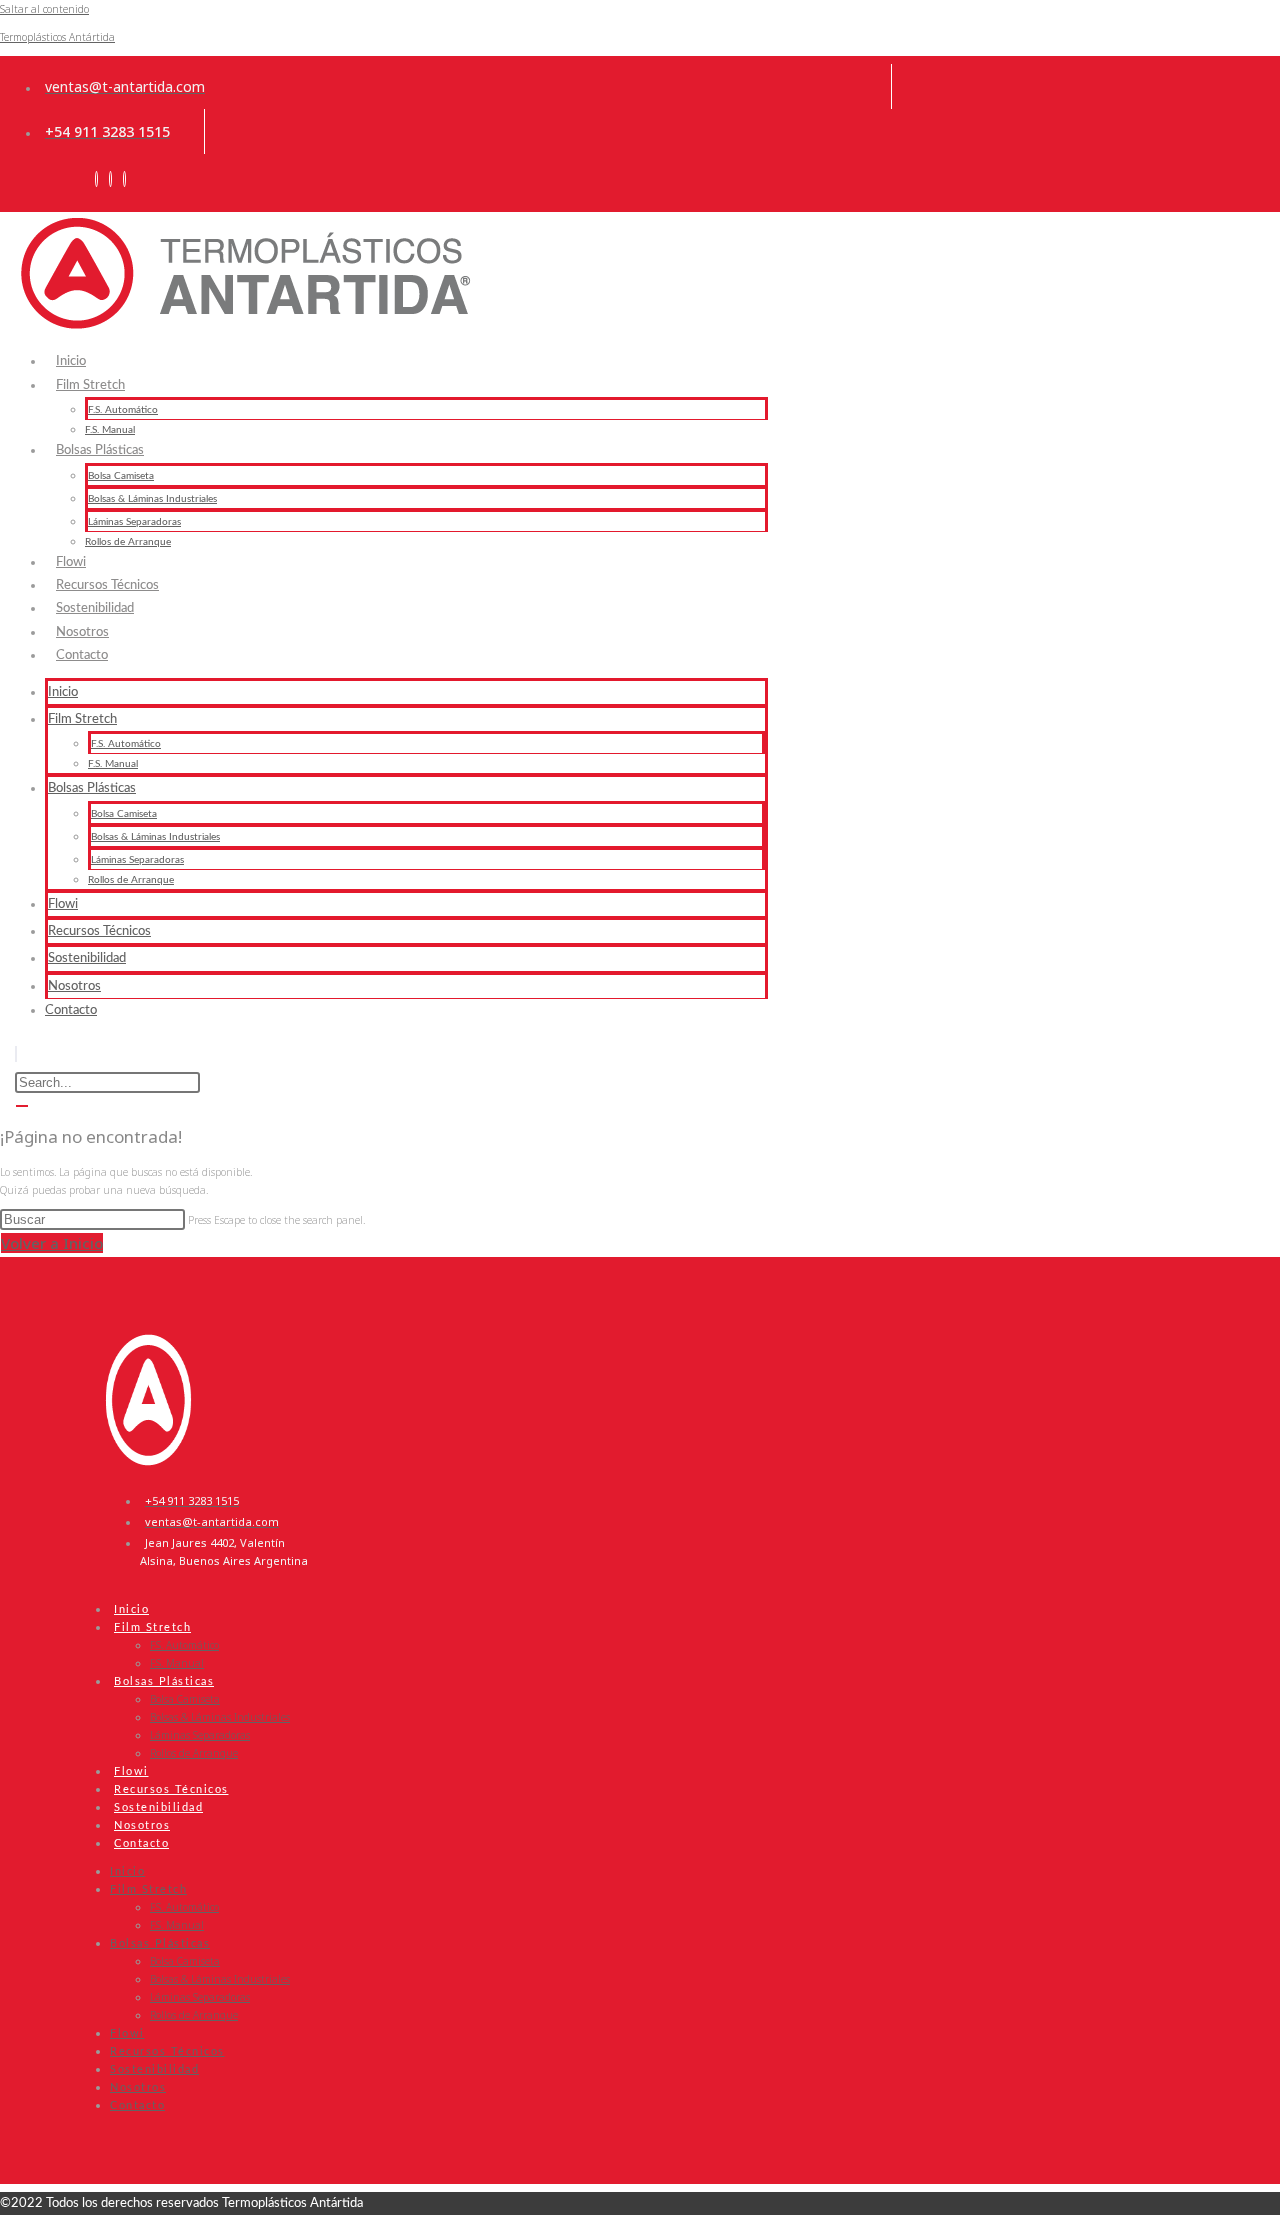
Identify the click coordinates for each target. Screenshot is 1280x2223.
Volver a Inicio (52, 1243)
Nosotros (74, 986)
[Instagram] (124, 179)
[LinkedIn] (96, 179)
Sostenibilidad (87, 958)
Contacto (82, 655)
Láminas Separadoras (134, 522)
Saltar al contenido (44, 9)
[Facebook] (110, 179)
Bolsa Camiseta (121, 476)
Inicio (63, 692)
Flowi (63, 904)
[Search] (22, 1106)
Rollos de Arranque (131, 880)
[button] (16, 1054)
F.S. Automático (126, 744)
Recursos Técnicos (99, 931)
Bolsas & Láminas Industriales (152, 499)
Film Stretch (90, 385)
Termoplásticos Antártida (57, 37)
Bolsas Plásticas (100, 450)
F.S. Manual (113, 764)
